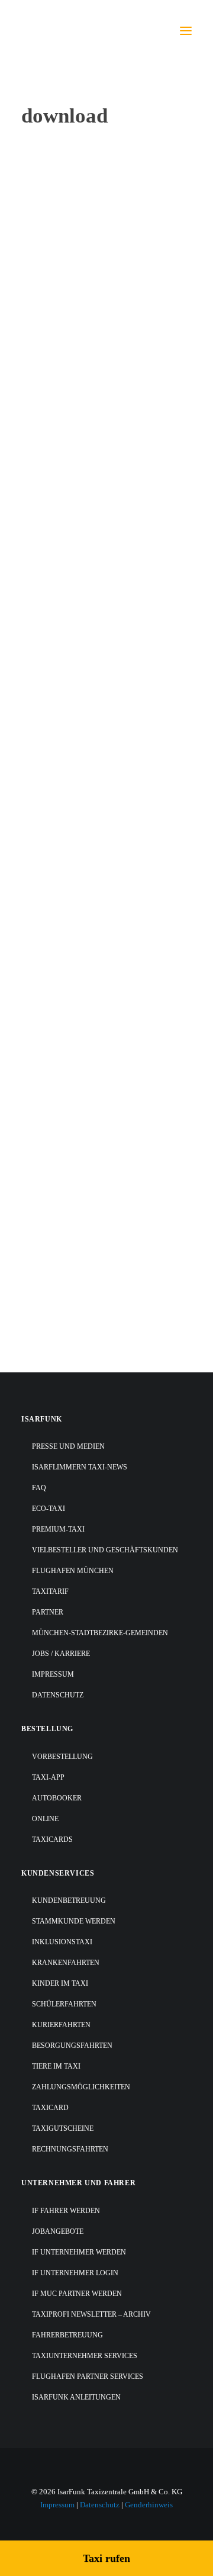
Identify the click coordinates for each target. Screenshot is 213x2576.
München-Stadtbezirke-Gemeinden (100, 1633)
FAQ (39, 1488)
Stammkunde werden (74, 1921)
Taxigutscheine (63, 2128)
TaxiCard (50, 2108)
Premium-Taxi (58, 1529)
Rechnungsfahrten (70, 2149)
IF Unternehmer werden (79, 2252)
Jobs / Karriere (61, 1654)
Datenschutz (58, 1695)
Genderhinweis (149, 2505)
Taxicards (52, 1839)
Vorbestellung (62, 1757)
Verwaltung (42, 1014)
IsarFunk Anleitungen (76, 2397)
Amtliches (39, 1324)
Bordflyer (38, 1169)
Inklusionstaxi (62, 1942)
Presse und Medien (68, 1446)
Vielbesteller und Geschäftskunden (105, 1550)
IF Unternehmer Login (75, 2273)
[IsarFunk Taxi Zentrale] (69, 31)
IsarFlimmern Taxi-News (80, 1467)
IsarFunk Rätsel (50, 394)
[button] (186, 31)
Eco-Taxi (49, 1509)
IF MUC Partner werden (77, 2294)
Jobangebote (58, 2231)
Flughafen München (58, 859)
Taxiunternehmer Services (85, 2356)
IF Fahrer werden (66, 2211)
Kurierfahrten (61, 2025)
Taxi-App (48, 1777)
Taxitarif (50, 1591)
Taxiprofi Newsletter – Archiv (91, 2314)
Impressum (53, 1674)
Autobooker (57, 1798)
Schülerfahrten (64, 2004)
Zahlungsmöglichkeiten (81, 2087)
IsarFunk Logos (49, 257)
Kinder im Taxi (60, 1983)
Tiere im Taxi (56, 2066)
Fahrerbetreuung (67, 2335)
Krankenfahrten (66, 1963)
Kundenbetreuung (69, 1900)
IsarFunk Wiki (48, 704)
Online (45, 1819)
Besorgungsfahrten (72, 2046)
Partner (48, 1612)
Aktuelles (38, 549)
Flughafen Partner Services (88, 2376)
